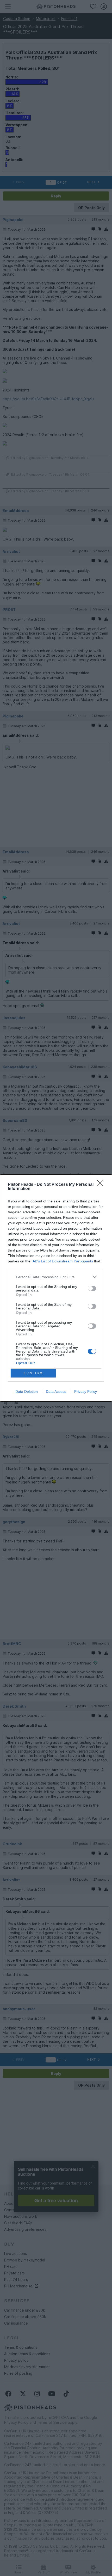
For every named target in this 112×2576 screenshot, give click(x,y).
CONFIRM (33, 1373)
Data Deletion (27, 1392)
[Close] (102, 1185)
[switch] (92, 1288)
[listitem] (56, 1277)
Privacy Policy (86, 1392)
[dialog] (56, 1288)
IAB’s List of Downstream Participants (62, 1261)
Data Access (56, 1392)
